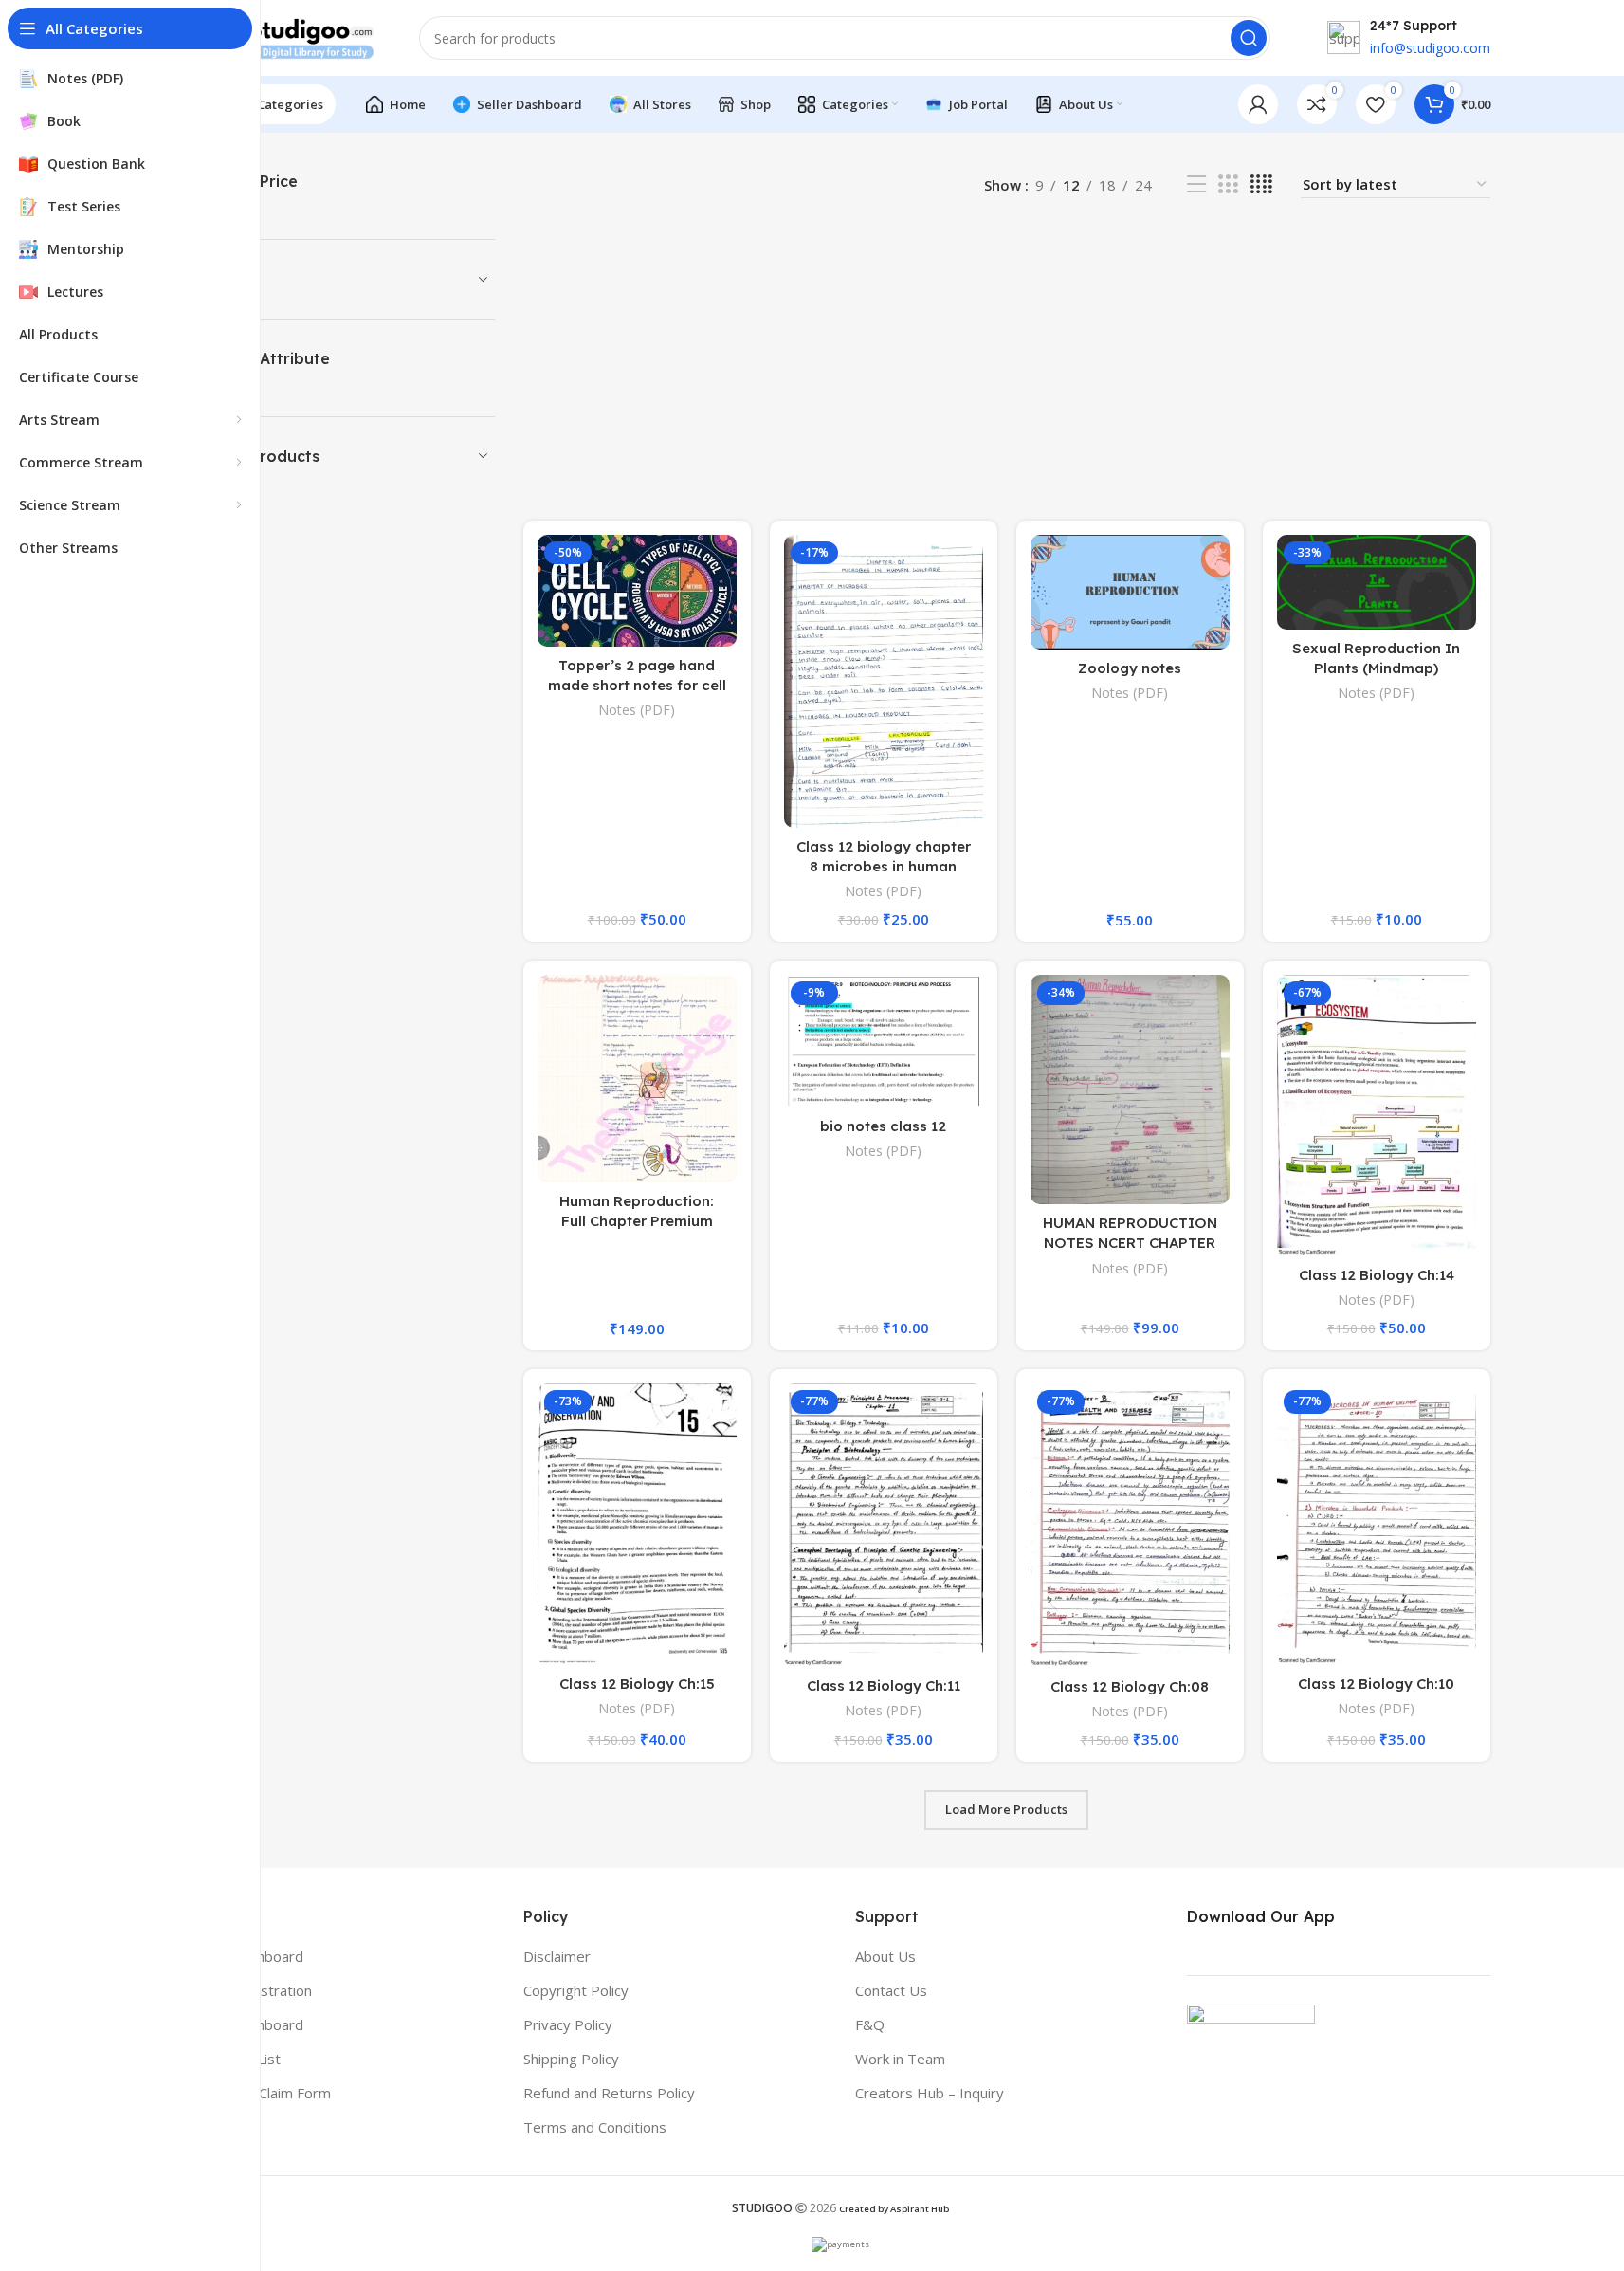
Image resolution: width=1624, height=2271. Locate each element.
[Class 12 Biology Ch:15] (637, 1524)
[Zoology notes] (1130, 592)
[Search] (1249, 38)
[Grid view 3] (1228, 184)
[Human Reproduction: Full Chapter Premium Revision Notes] (637, 1079)
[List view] (1196, 184)
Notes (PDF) (637, 710)
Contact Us (891, 1990)
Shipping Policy (571, 2059)
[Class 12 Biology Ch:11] (884, 1525)
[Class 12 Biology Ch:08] (1130, 1526)
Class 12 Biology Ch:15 (637, 1684)
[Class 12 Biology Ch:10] (1377, 1524)
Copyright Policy (576, 1990)
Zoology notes (1130, 668)
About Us (885, 1956)
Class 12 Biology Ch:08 (1130, 1686)
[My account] (1258, 104)
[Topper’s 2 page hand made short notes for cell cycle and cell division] (637, 591)
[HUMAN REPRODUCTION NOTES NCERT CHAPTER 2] (1130, 1090)
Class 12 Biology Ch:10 (1376, 1684)
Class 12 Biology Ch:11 (884, 1685)
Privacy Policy (568, 2024)
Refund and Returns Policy (609, 2093)
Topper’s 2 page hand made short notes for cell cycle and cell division (637, 685)
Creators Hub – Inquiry (930, 2093)
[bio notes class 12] (884, 1041)
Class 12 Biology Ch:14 (1377, 1275)
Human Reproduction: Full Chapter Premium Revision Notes (637, 1221)
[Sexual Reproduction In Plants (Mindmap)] (1377, 582)
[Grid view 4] (1261, 184)
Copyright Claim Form (261, 2093)
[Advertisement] (1007, 359)
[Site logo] (286, 36)
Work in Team (900, 2059)
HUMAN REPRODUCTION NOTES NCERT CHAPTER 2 (1130, 1243)
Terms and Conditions (595, 2127)
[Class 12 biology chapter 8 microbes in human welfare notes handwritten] (884, 681)
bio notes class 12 (883, 1126)
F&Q (870, 2024)
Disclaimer (557, 1956)
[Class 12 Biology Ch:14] (1377, 1116)
